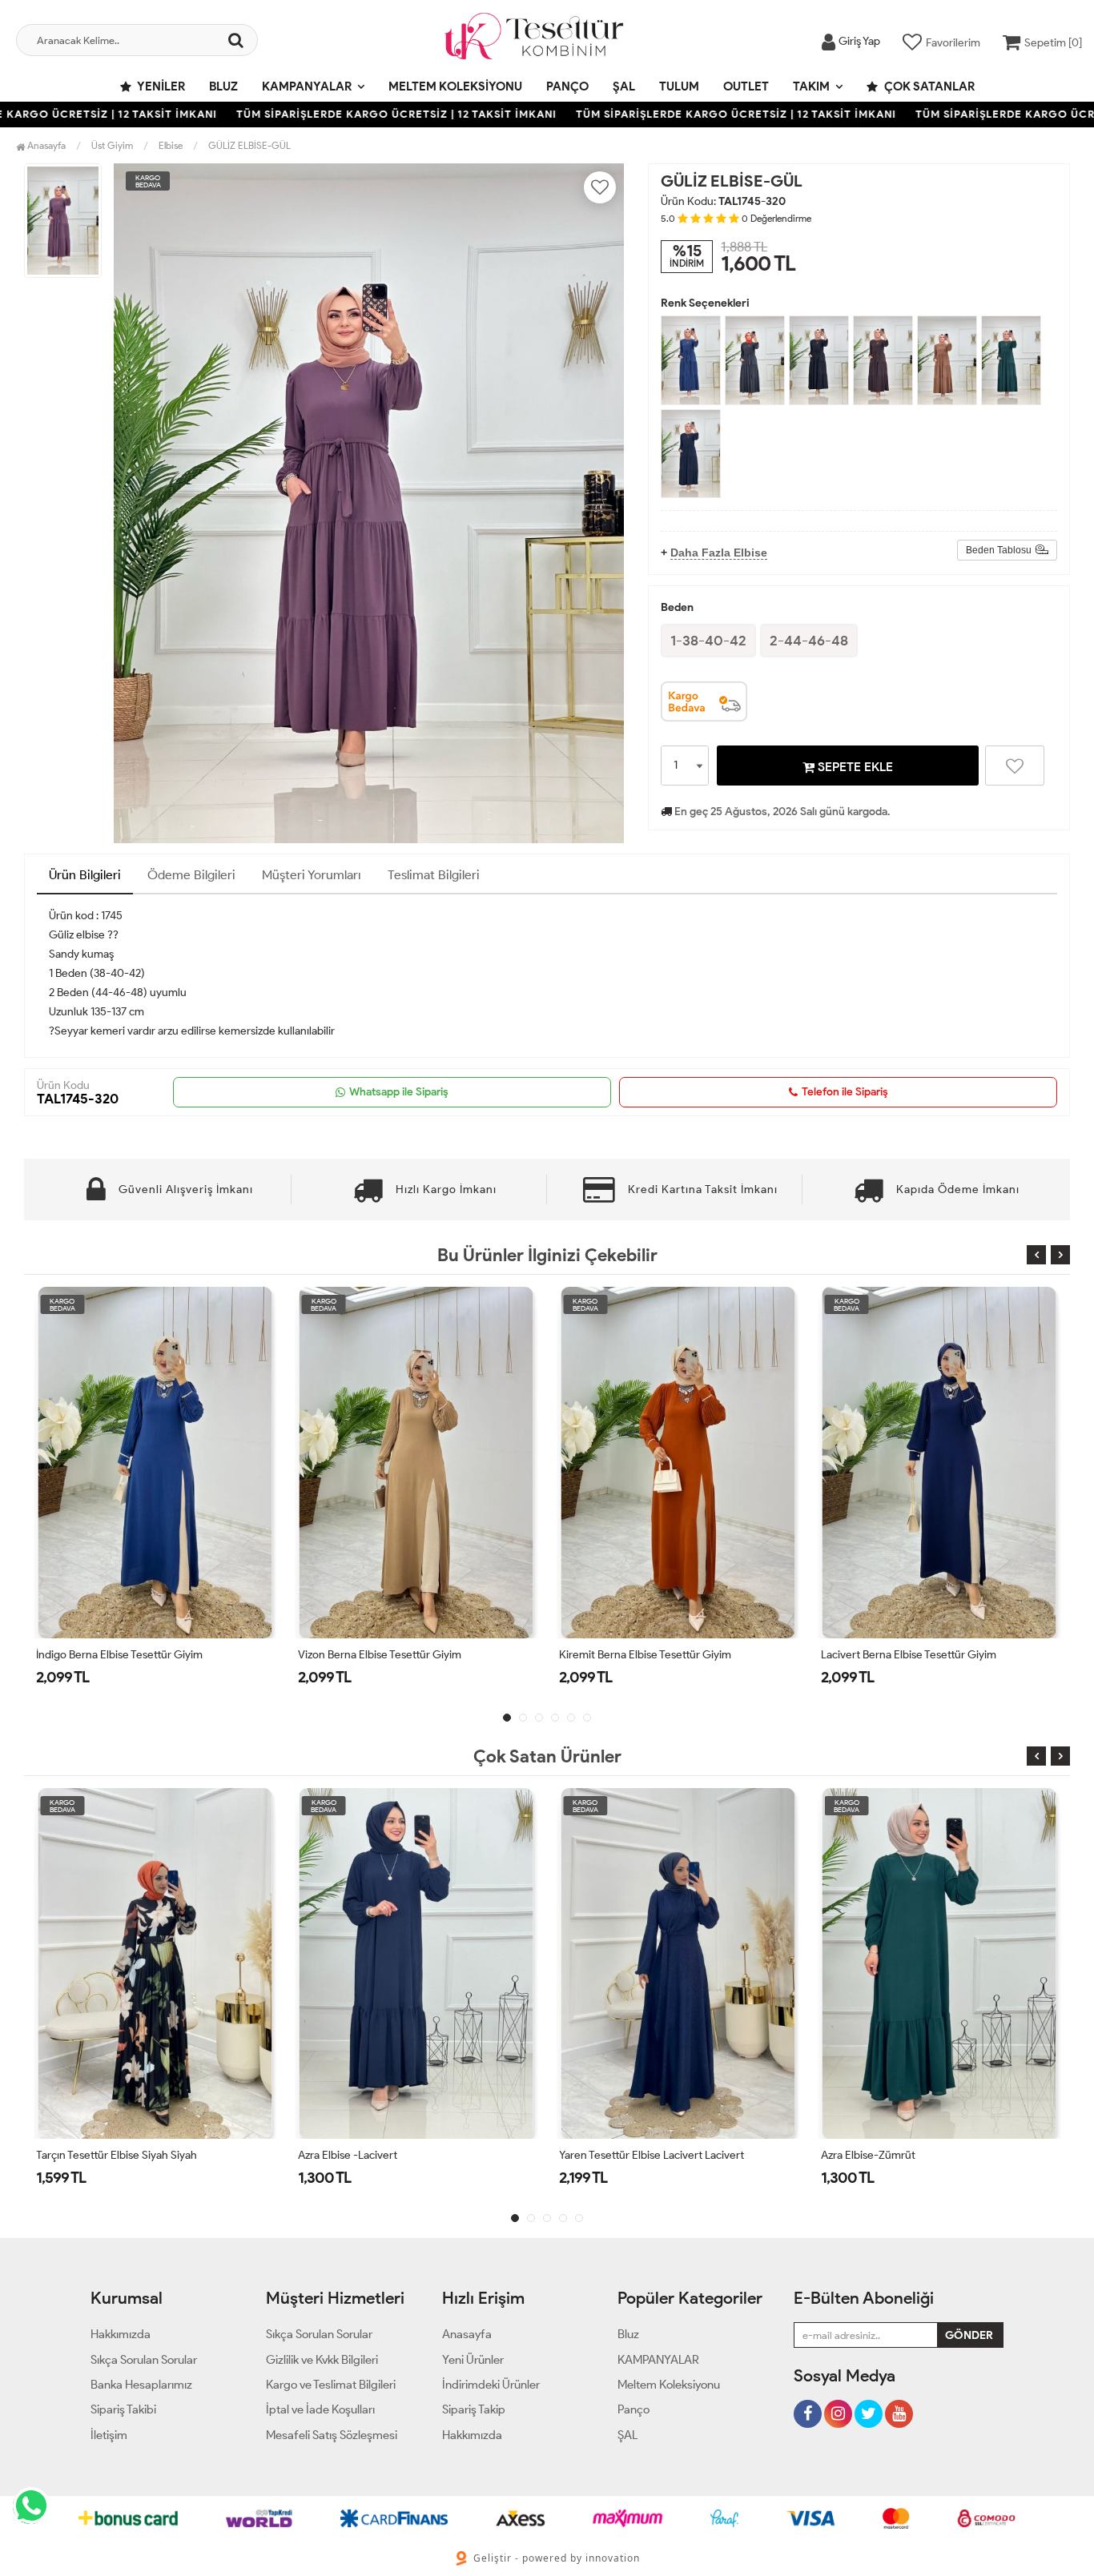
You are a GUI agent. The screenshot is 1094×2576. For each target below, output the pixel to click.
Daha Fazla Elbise (719, 553)
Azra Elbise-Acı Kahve (874, 2155)
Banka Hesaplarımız (141, 2385)
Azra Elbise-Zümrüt (606, 2155)
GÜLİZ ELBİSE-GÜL (249, 145)
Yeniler (160, 86)
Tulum (679, 86)
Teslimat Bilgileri (434, 875)
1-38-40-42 (708, 641)
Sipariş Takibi (123, 2409)
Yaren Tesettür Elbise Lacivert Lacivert (390, 2155)
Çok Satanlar (928, 86)
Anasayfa (45, 145)
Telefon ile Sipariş (845, 1092)
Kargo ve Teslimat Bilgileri (331, 2385)
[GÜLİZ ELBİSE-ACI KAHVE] (883, 360)
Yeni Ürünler (473, 2360)
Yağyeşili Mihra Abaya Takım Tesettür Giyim (925, 1655)
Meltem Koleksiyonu (455, 86)
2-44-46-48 (809, 641)
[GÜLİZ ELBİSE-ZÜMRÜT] (1011, 360)
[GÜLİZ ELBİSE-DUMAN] (755, 360)
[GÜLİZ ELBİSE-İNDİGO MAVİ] (691, 360)
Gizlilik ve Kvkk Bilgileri (322, 2360)
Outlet (746, 86)
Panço (567, 86)
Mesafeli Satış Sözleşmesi (332, 2435)
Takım (811, 86)
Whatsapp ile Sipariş (399, 1092)
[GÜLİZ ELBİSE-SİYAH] (819, 360)
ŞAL (624, 86)
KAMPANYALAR (307, 86)
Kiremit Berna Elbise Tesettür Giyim (384, 1655)
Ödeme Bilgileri (191, 875)
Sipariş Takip (474, 2409)
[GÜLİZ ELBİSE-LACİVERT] (691, 454)
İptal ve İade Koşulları (320, 2409)
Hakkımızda (121, 2334)
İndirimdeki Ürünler (491, 2385)
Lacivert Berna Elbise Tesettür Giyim (647, 1655)
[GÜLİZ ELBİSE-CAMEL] (947, 360)
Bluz (223, 86)
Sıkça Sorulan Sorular (144, 2360)
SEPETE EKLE (854, 767)
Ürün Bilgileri (85, 875)
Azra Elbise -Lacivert (86, 2155)
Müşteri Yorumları (312, 875)
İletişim (109, 2435)
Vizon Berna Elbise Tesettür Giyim (118, 1655)
